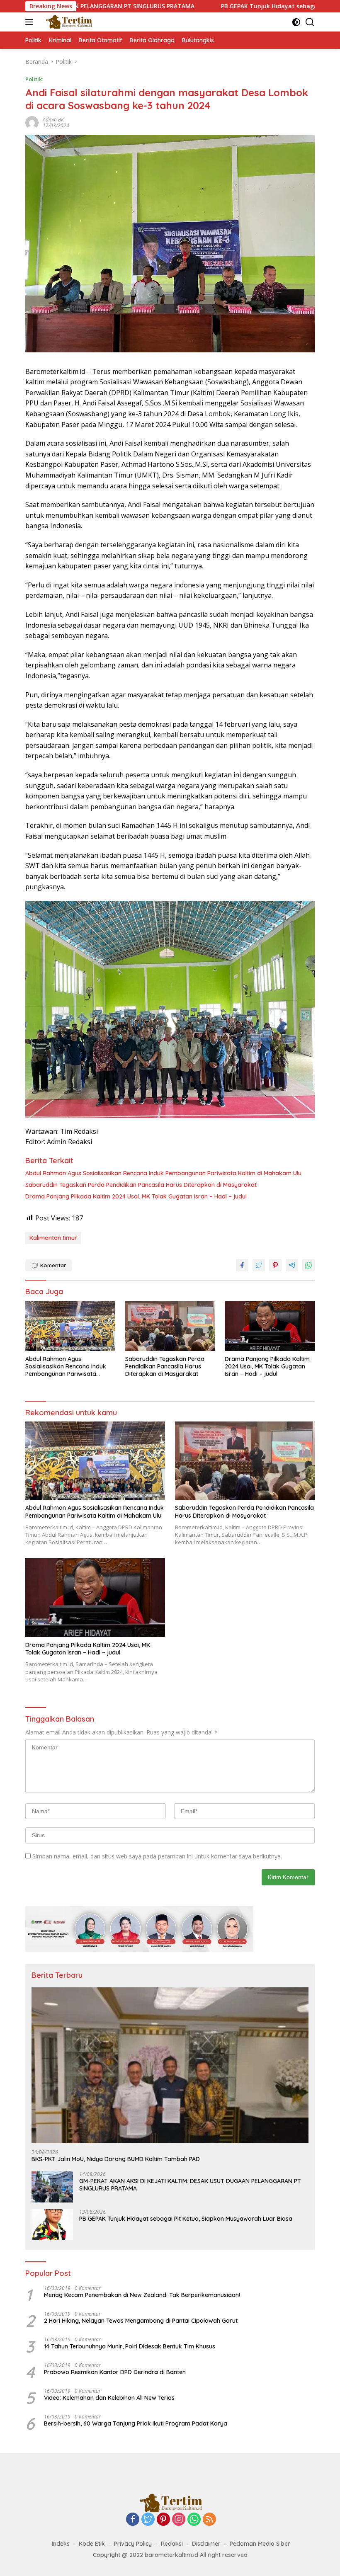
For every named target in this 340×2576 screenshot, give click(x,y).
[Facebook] (133, 2520)
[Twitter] (148, 2520)
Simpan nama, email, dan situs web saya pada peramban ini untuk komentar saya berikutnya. (157, 1856)
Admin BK (53, 120)
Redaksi (172, 2544)
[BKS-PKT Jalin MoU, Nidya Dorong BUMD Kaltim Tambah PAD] (170, 2065)
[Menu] (31, 22)
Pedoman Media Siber (260, 2544)
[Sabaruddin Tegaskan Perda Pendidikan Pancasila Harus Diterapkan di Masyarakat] (170, 1326)
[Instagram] (179, 2520)
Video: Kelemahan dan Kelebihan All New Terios (109, 2398)
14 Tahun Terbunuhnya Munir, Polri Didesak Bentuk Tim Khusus (130, 2346)
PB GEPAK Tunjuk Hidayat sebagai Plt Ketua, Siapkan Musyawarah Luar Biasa (186, 2219)
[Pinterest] (163, 2520)
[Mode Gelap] (296, 22)
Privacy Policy (133, 2544)
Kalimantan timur (53, 1238)
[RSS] (209, 2520)
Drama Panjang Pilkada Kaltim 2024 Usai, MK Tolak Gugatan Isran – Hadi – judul (136, 1196)
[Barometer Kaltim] (67, 22)
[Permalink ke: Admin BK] (32, 122)
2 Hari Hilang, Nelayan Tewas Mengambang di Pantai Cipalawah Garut (141, 2321)
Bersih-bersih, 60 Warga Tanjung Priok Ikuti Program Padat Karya (136, 2423)
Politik (34, 79)
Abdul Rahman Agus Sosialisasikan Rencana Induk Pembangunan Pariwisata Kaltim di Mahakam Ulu (163, 1173)
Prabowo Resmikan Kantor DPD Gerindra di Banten (115, 2372)
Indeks (61, 2544)
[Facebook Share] (242, 1265)
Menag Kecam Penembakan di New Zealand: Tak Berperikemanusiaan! (142, 2295)
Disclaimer (206, 2544)
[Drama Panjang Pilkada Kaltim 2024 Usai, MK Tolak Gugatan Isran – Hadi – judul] (270, 1326)
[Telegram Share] (292, 1265)
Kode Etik (92, 2544)
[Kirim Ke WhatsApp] (308, 1265)
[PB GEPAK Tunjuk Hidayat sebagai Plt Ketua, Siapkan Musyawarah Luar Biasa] (52, 2225)
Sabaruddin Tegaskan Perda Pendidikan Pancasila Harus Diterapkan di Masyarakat (141, 1185)
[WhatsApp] (194, 2520)
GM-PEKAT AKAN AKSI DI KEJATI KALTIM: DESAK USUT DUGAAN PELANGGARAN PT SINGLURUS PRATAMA (190, 2185)
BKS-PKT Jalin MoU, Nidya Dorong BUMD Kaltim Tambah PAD (116, 2159)
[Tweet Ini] (259, 1265)
